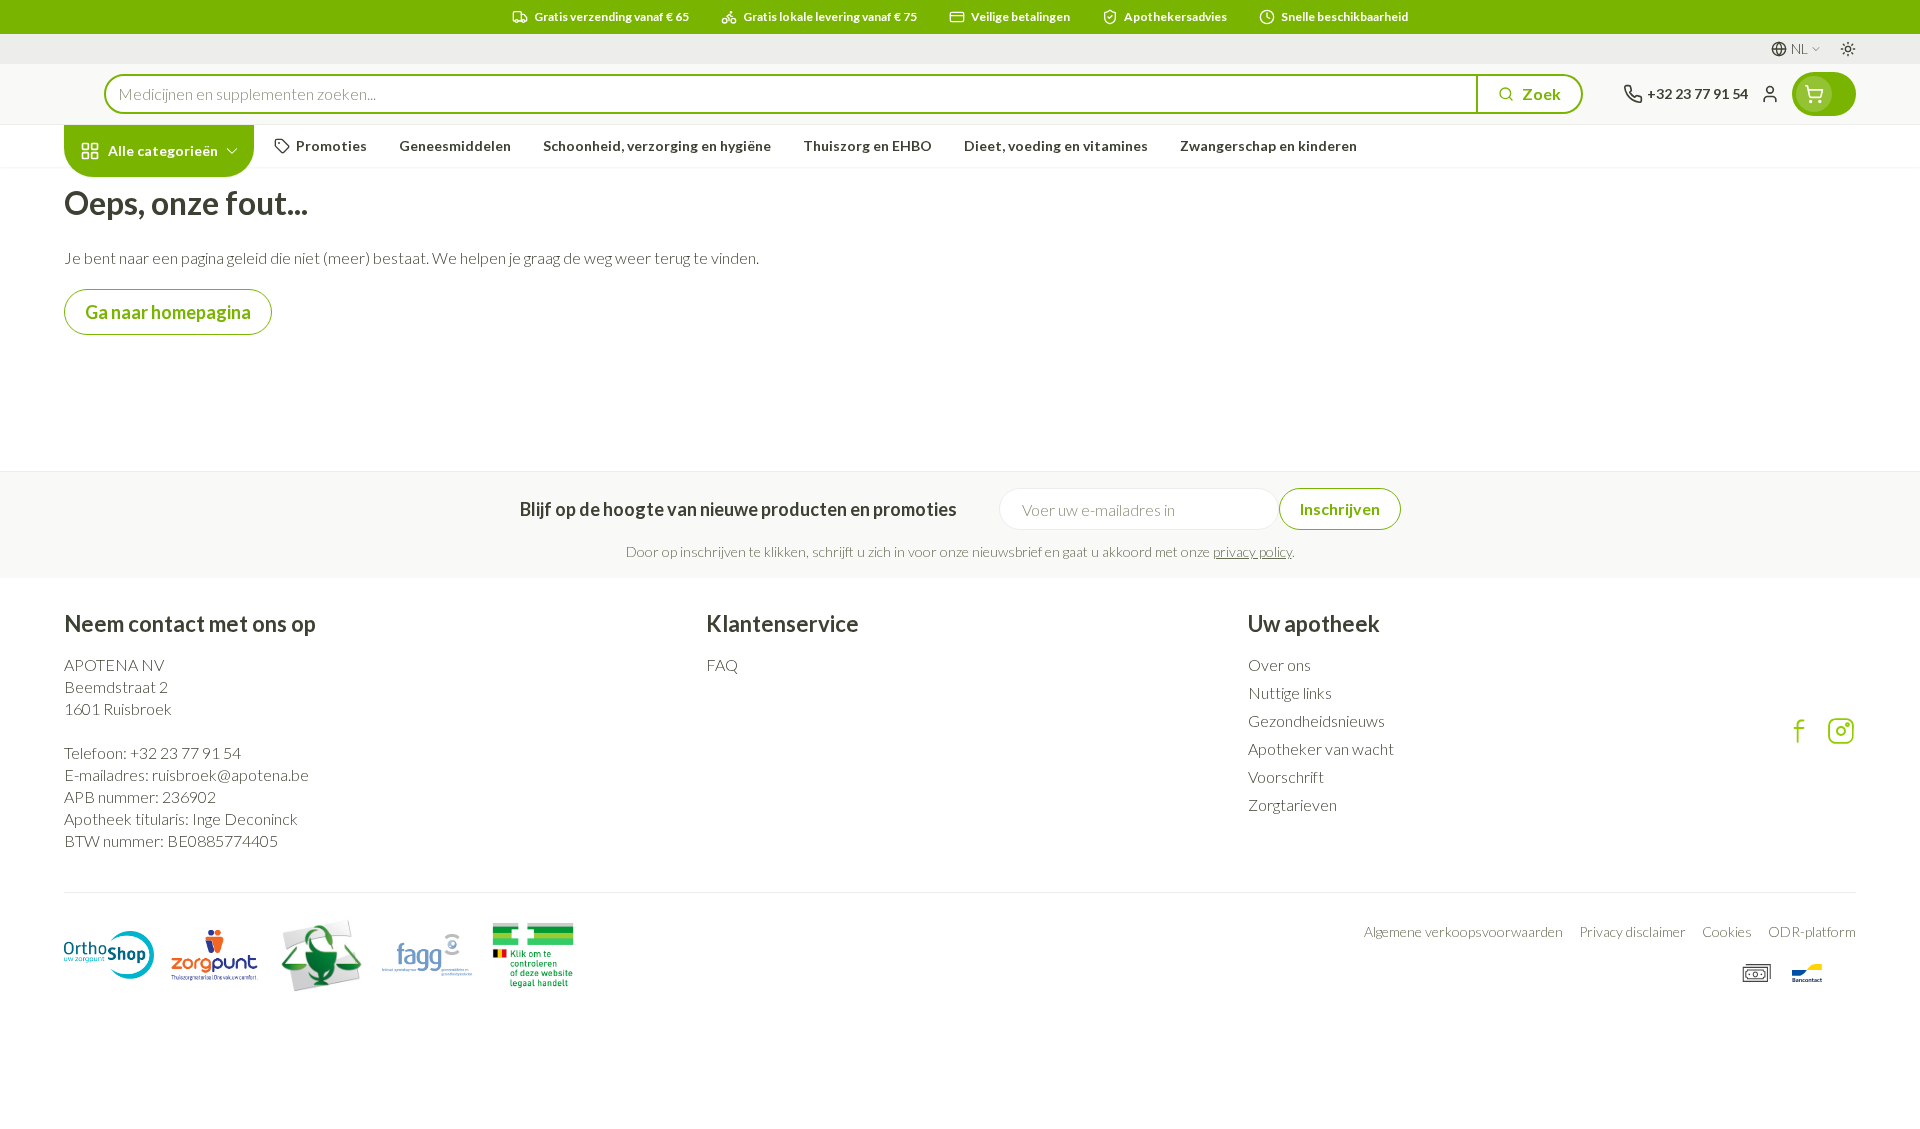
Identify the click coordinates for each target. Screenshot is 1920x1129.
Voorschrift (1286, 776)
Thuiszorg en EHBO (192, 575)
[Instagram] (1841, 731)
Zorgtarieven (1292, 804)
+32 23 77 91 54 (185, 752)
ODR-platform (1812, 931)
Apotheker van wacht (1321, 748)
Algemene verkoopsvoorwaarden (1463, 931)
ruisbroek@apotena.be (230, 774)
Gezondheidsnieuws (1316, 720)
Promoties (119, 196)
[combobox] (791, 94)
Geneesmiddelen (192, 630)
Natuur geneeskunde (192, 520)
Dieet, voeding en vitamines (192, 330)
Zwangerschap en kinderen (192, 402)
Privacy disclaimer (1632, 931)
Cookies (1727, 931)
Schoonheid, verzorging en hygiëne (192, 258)
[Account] (1770, 94)
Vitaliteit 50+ (192, 465)
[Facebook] (1799, 731)
